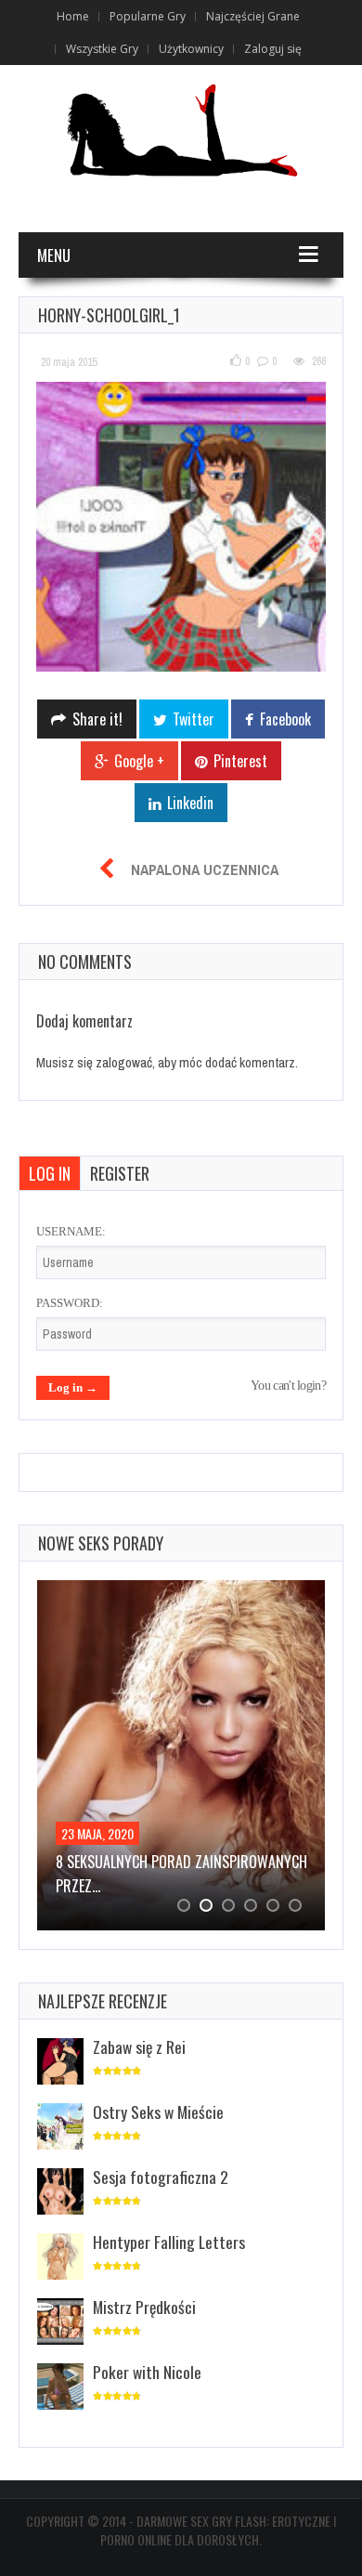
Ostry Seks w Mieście (158, 2112)
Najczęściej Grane (253, 16)
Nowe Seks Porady (101, 1543)
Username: (71, 1231)
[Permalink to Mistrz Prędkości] (60, 2323)
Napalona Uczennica (205, 870)
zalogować (124, 1062)
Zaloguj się (273, 49)
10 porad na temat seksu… (179, 1862)
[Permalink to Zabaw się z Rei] (60, 2063)
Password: (70, 1303)
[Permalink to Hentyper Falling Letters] (60, 2258)
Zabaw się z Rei (139, 2046)
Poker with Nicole (147, 2372)
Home (73, 16)
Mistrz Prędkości (144, 2307)
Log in (50, 1173)
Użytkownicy (191, 49)
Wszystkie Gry (102, 49)
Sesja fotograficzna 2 (161, 2177)
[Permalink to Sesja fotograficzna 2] (60, 2193)
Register (120, 1173)
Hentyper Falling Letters (169, 2242)
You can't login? (288, 1386)
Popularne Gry (148, 16)
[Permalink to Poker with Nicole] (60, 2388)
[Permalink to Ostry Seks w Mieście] (60, 2128)
